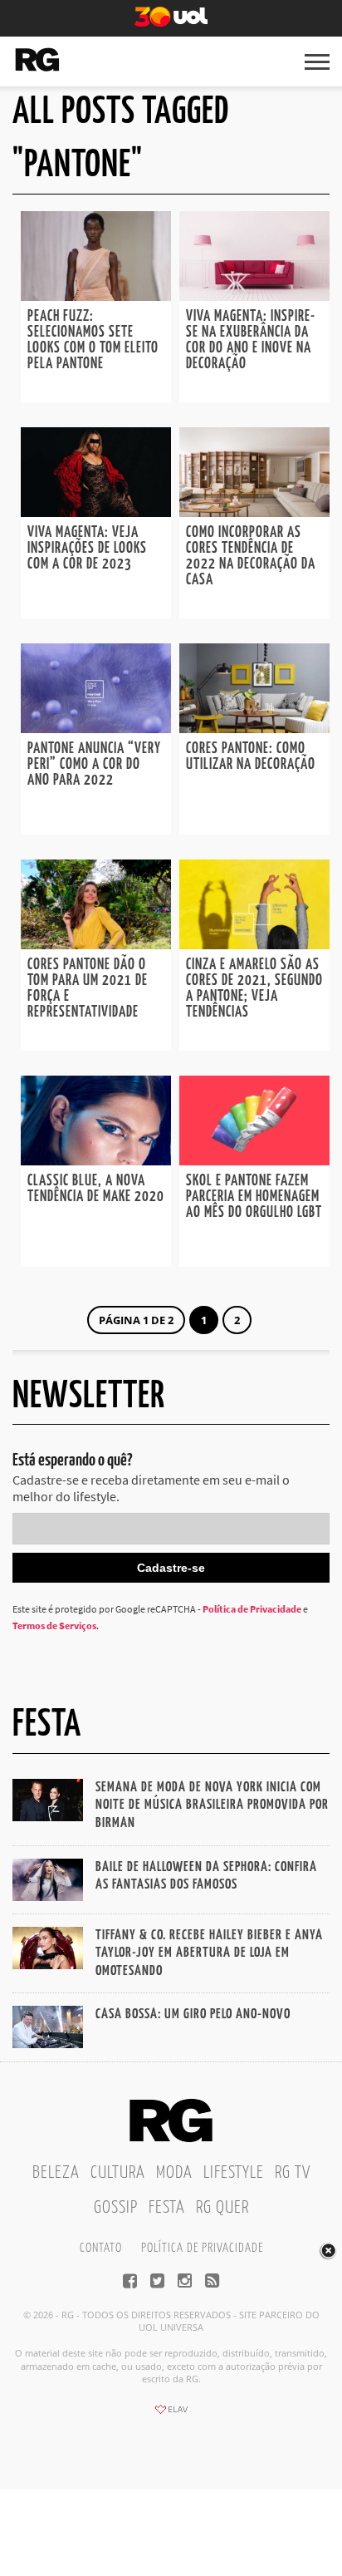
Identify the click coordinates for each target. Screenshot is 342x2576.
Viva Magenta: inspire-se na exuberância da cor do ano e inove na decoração (251, 340)
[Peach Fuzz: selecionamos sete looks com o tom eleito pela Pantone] (96, 296)
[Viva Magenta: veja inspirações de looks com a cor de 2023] (96, 512)
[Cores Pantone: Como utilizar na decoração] (254, 728)
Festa (167, 2208)
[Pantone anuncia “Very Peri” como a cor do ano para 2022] (96, 728)
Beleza (56, 2173)
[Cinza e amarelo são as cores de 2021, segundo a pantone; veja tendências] (254, 944)
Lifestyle (234, 2173)
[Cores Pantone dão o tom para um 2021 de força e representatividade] (96, 944)
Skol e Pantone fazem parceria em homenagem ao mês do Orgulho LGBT (254, 1197)
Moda (174, 2173)
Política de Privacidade (252, 1609)
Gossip (116, 2208)
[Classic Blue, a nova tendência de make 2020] (96, 1160)
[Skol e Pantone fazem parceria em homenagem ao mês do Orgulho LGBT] (254, 1160)
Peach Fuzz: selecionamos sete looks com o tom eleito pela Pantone (93, 340)
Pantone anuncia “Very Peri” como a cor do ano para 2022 (94, 765)
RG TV (293, 2173)
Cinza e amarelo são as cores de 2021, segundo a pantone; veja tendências (254, 989)
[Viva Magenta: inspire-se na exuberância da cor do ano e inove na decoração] (254, 296)
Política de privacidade (202, 2248)
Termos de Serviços (54, 1625)
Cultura (118, 2173)
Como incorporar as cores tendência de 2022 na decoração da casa (251, 557)
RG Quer (222, 2208)
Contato (101, 2248)
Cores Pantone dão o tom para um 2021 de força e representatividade (88, 989)
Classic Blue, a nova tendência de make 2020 (96, 1189)
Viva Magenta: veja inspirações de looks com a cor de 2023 (87, 549)
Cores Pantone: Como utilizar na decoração (251, 757)
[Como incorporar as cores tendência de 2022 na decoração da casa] (254, 512)
